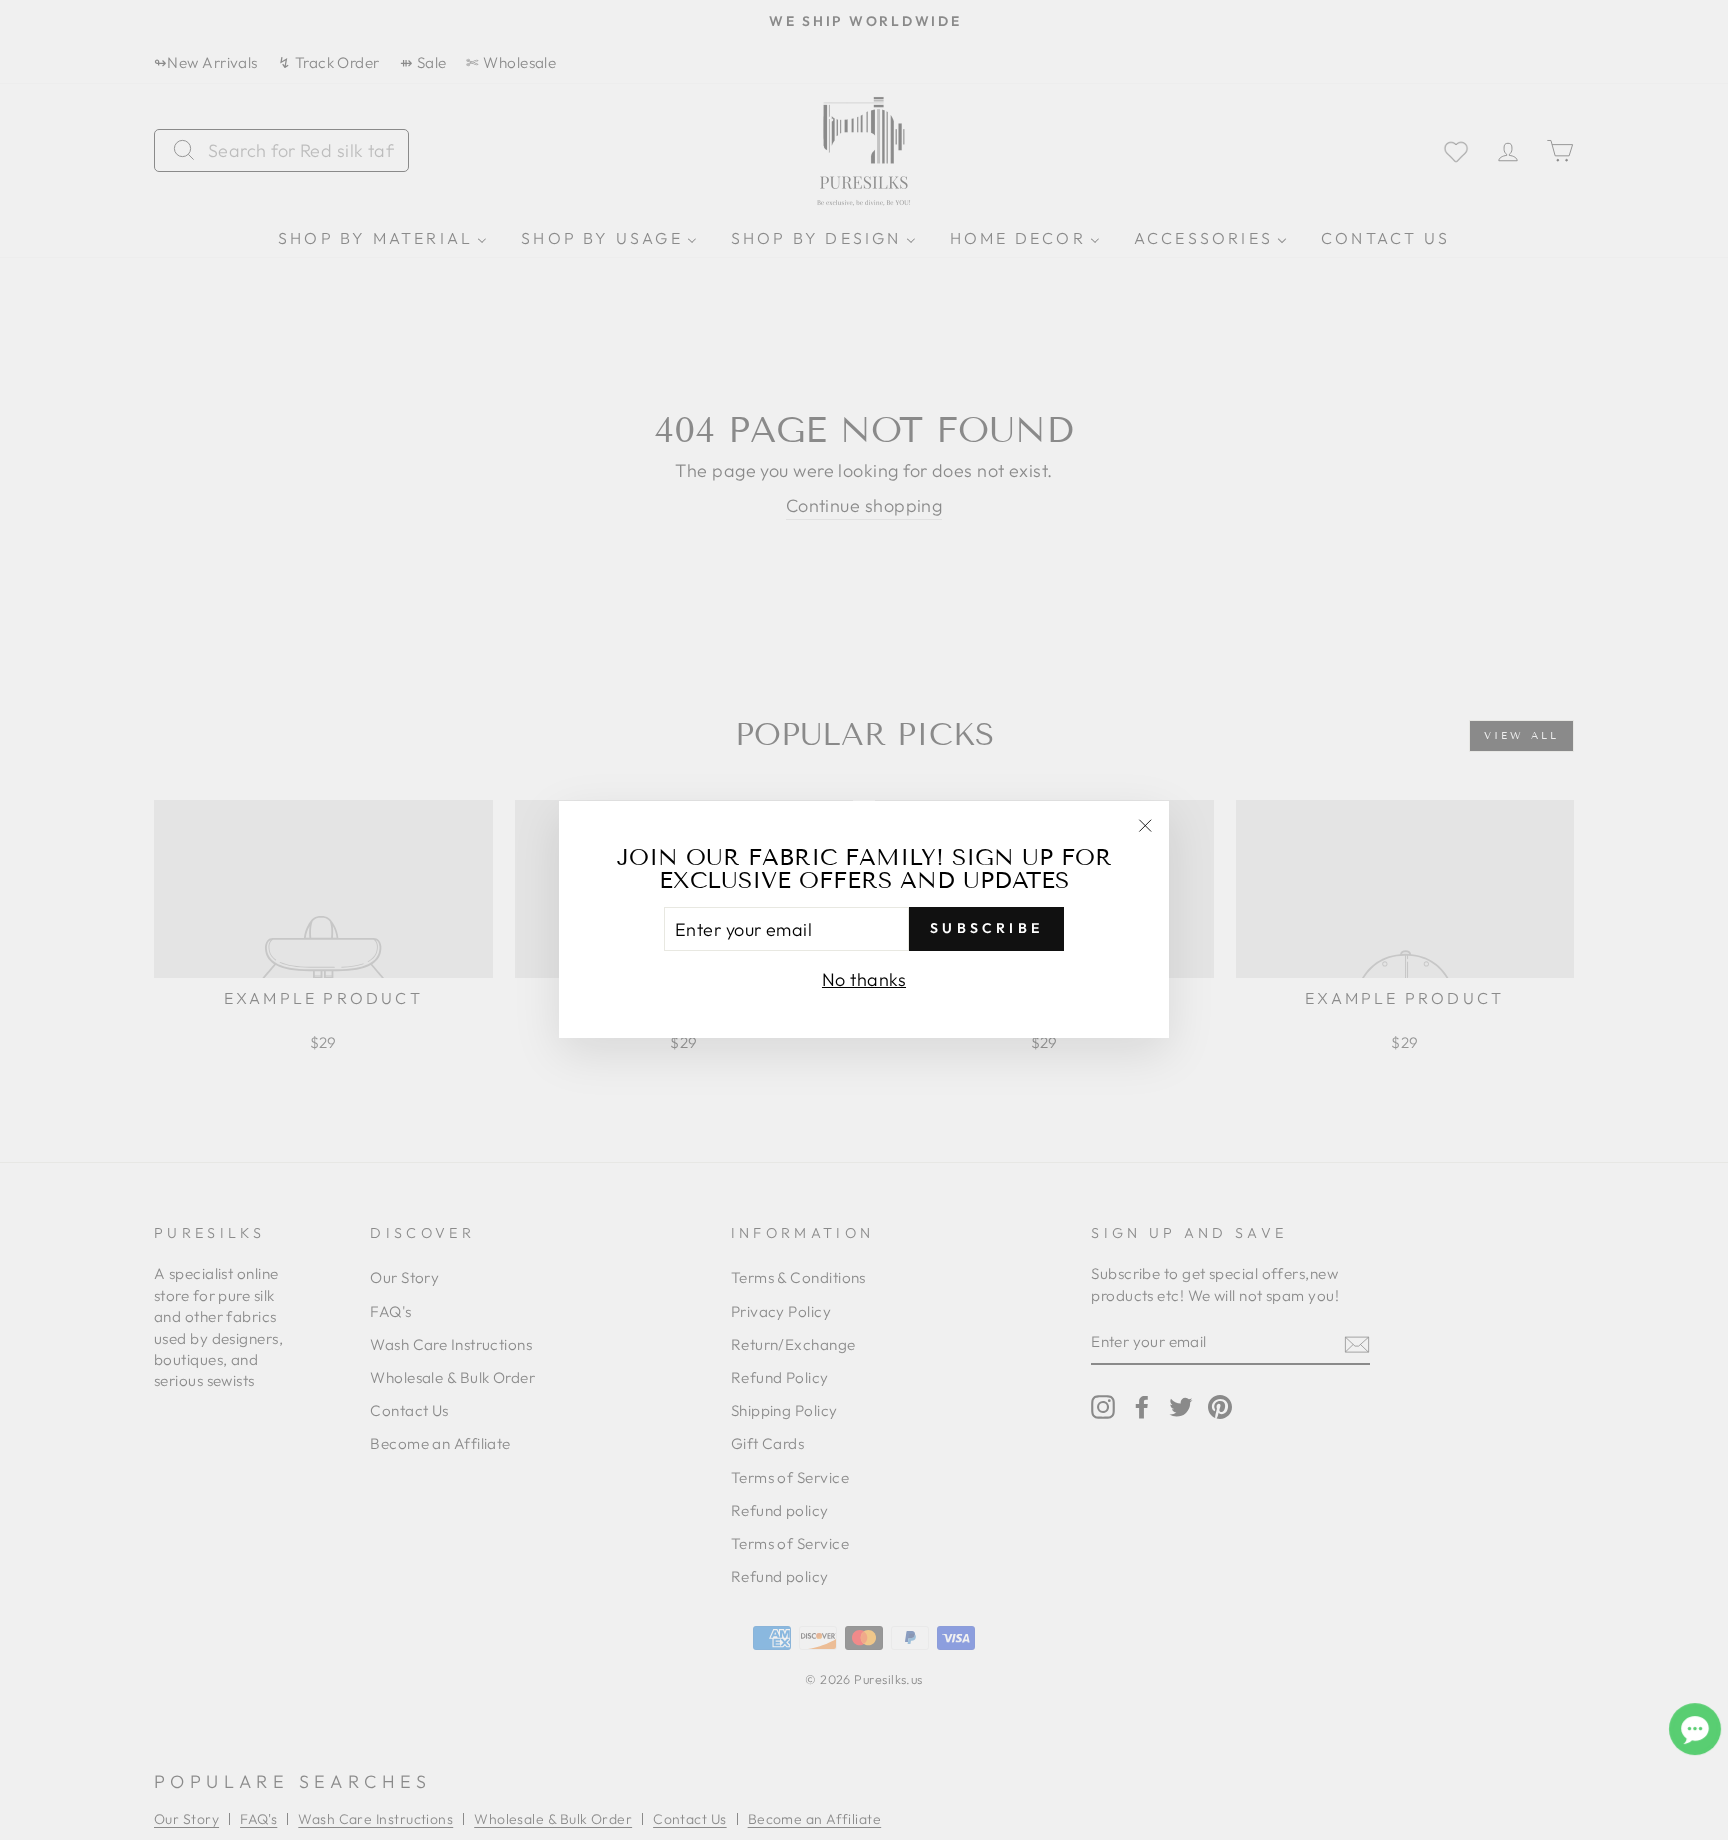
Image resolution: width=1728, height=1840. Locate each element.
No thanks (864, 980)
